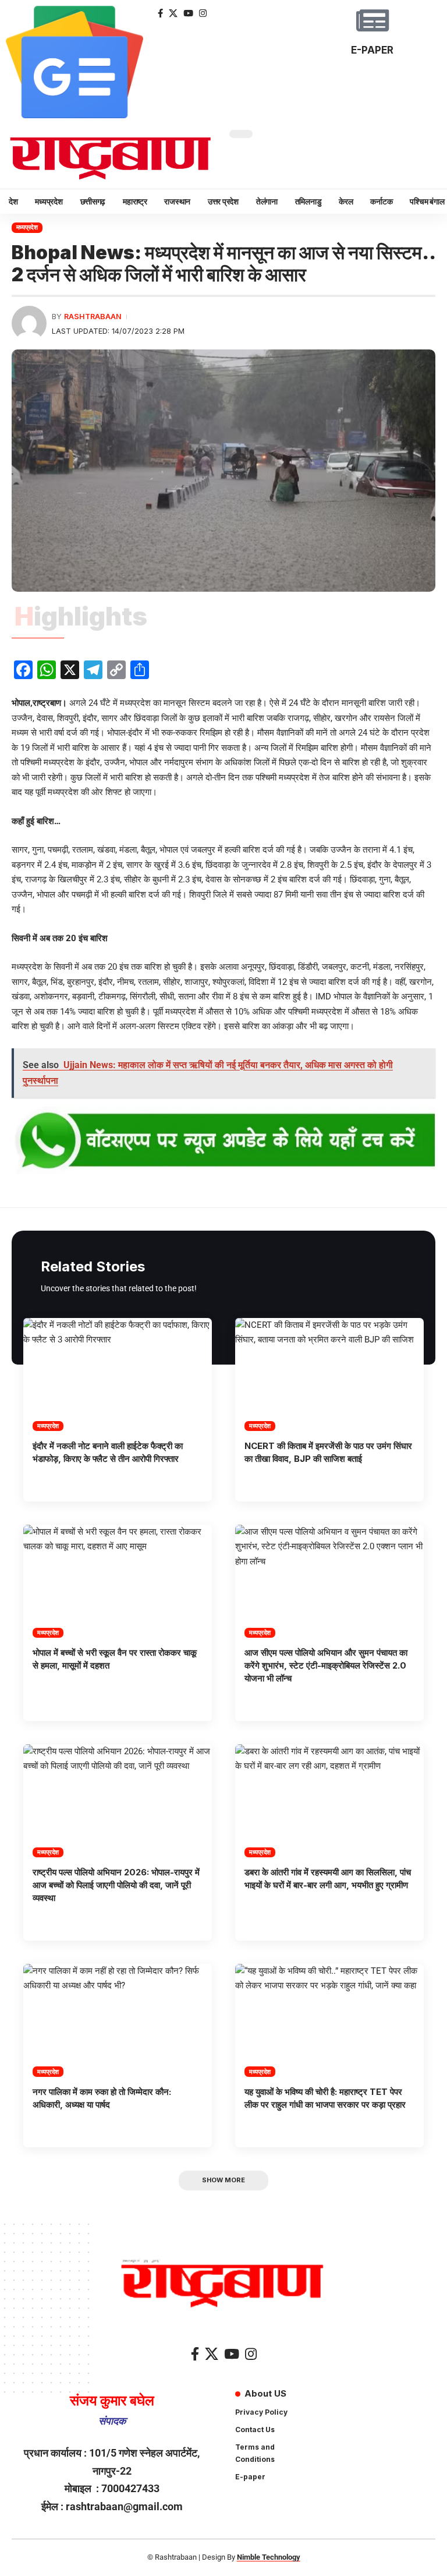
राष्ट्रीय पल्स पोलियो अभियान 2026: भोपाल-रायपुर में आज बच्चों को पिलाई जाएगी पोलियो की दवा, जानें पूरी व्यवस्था (116, 1885)
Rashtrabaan (93, 317)
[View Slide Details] (223, 1142)
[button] (223, 2181)
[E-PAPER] (372, 20)
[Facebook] (160, 13)
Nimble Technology (269, 2557)
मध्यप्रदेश (27, 227)
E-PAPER (372, 50)
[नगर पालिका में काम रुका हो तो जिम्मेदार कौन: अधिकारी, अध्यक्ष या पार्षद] (118, 2020)
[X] (173, 13)
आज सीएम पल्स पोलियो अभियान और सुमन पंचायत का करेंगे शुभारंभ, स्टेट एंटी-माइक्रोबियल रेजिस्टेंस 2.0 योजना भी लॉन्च (326, 1665)
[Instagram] (203, 13)
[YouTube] (188, 13)
